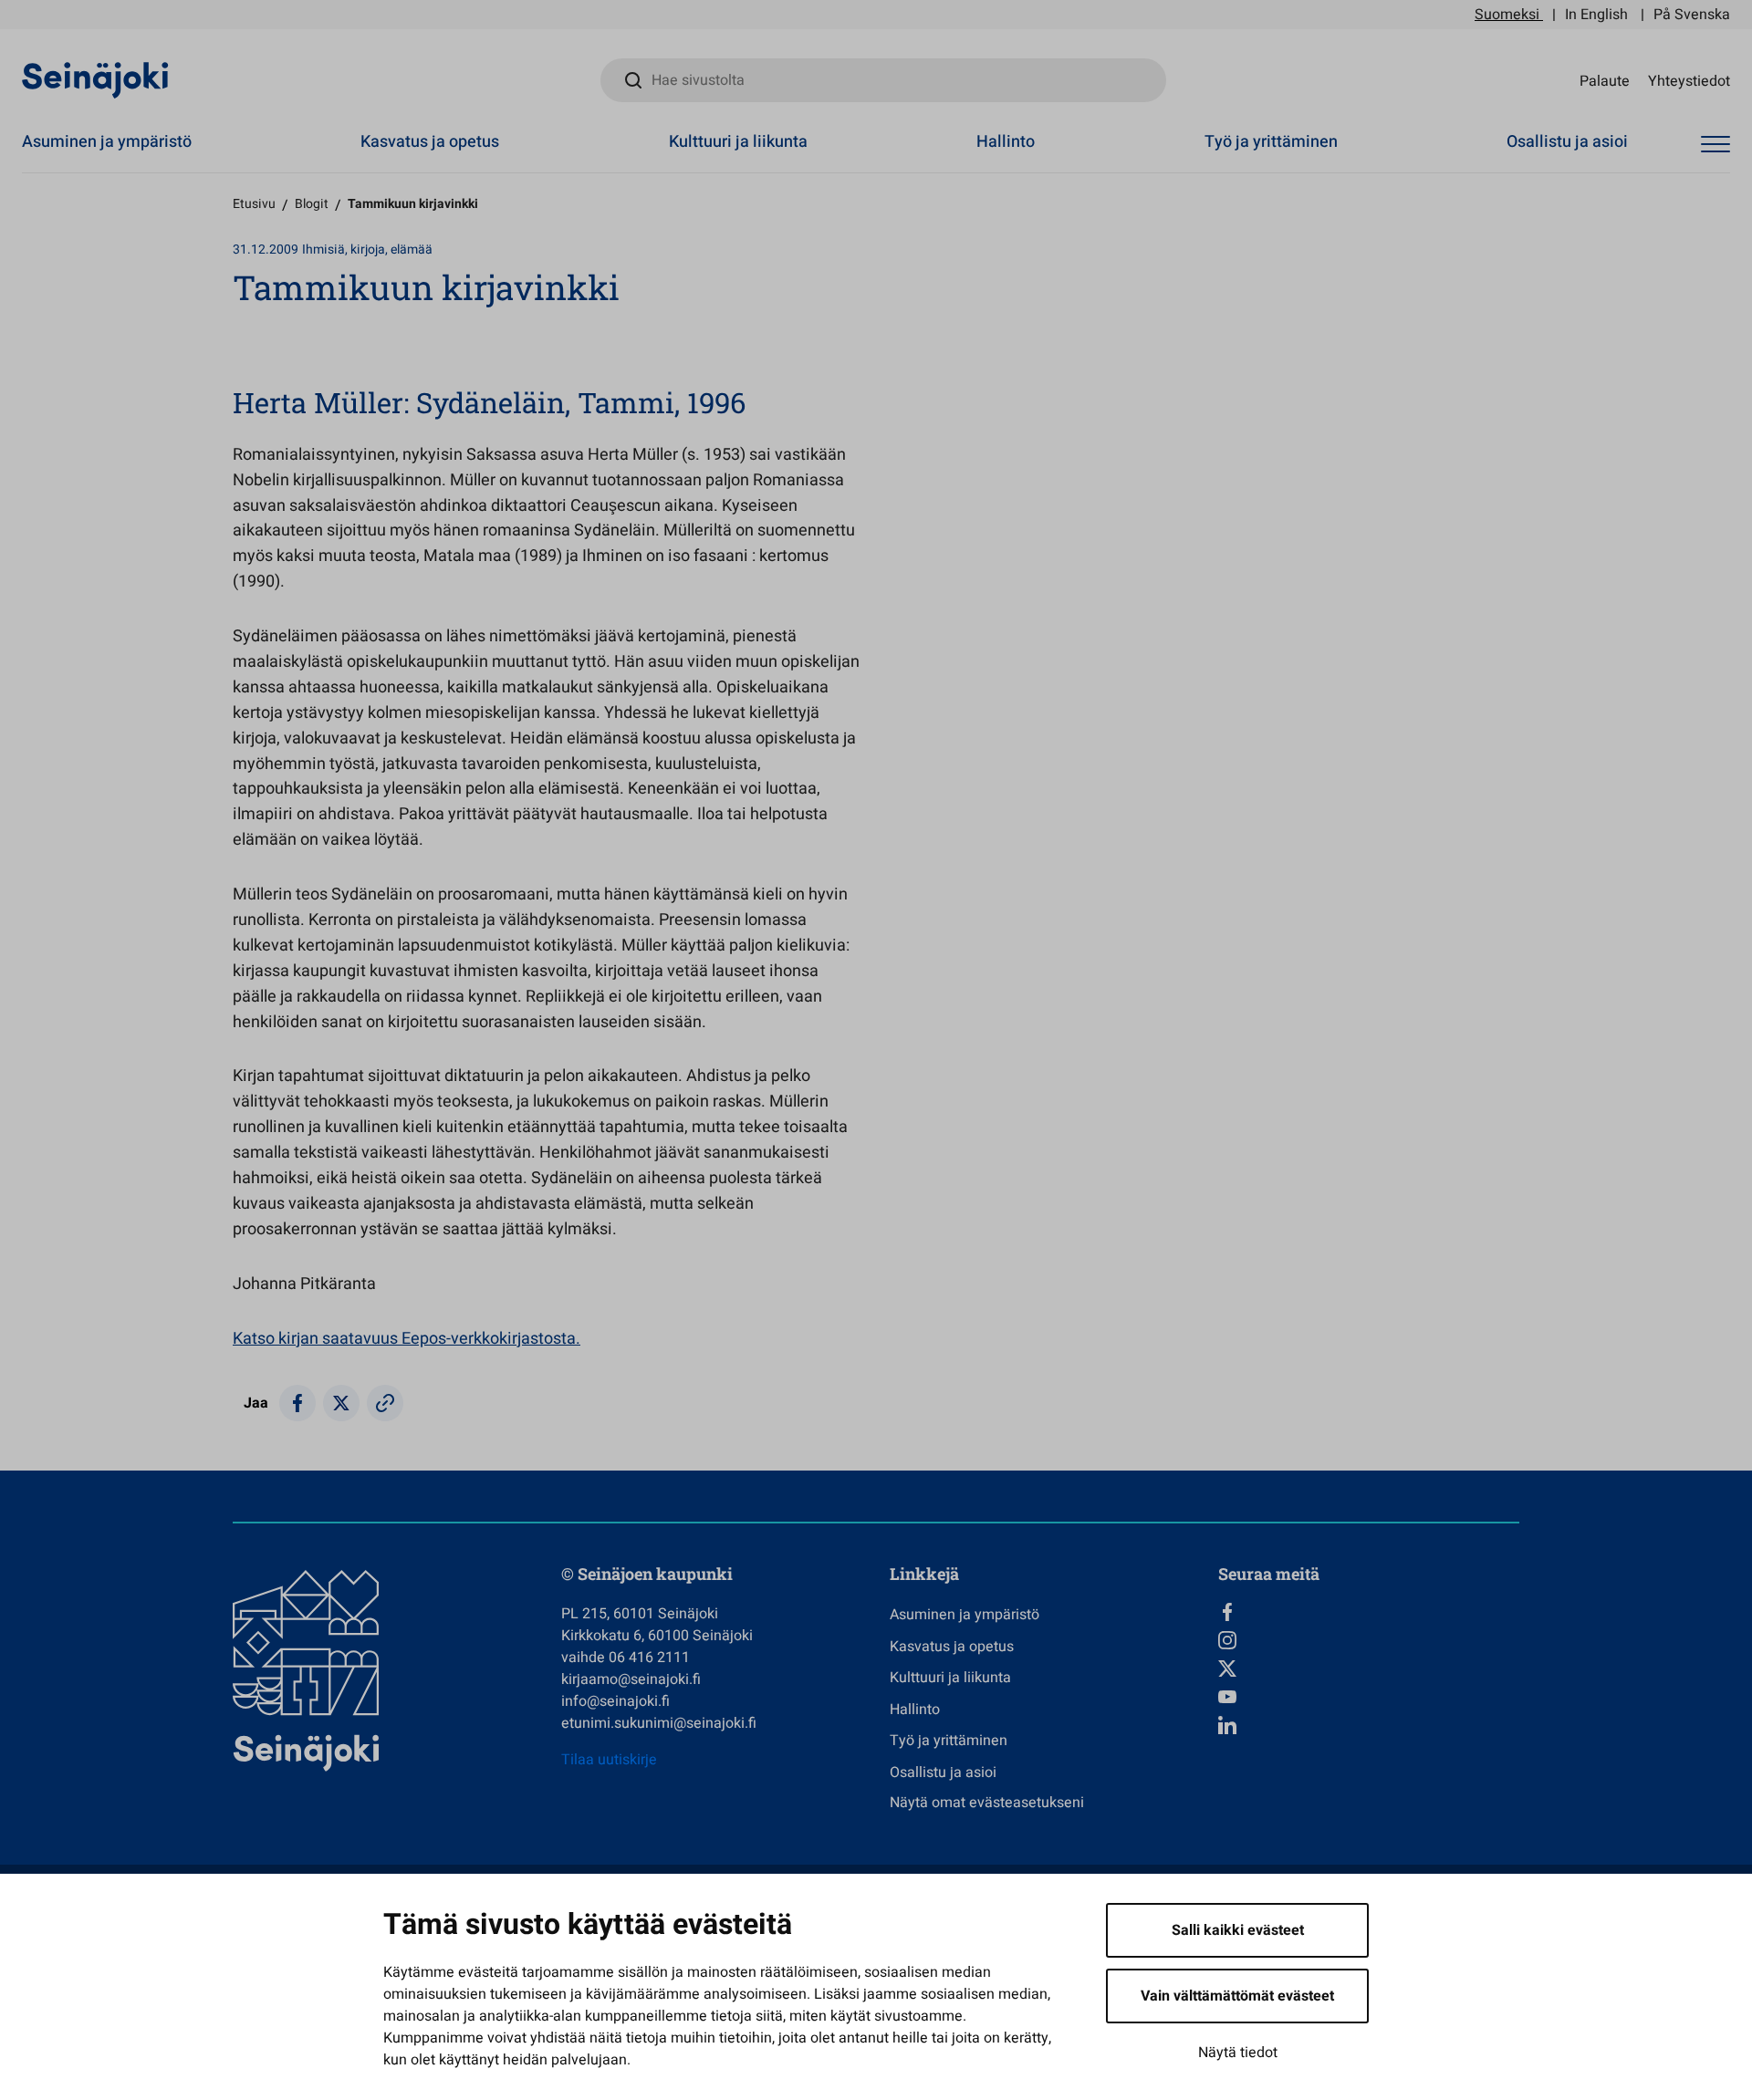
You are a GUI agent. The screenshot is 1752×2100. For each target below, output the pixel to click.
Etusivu (254, 204)
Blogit (312, 204)
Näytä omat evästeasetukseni (987, 1803)
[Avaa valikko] (1715, 145)
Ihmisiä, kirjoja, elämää (367, 250)
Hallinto (1006, 142)
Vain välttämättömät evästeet (1237, 1996)
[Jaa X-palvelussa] (341, 1403)
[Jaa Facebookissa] (297, 1403)
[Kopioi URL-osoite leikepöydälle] (385, 1403)
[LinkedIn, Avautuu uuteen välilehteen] (1369, 1725)
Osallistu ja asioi (1567, 142)
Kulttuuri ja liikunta (738, 142)
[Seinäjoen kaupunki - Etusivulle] (95, 79)
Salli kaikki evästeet (1238, 1930)
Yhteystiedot (1689, 80)
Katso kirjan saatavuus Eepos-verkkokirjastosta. (407, 1339)
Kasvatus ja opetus (430, 142)
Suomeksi (1507, 15)
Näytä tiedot (1238, 2053)
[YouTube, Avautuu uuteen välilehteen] (1369, 1697)
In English (1596, 15)
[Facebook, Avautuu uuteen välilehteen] (1369, 1612)
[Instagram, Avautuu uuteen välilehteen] (1369, 1640)
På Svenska (1692, 15)
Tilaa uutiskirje (609, 1760)
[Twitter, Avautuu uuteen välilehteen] (1369, 1669)
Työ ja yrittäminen (1271, 142)
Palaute (1605, 80)
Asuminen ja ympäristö (107, 142)
